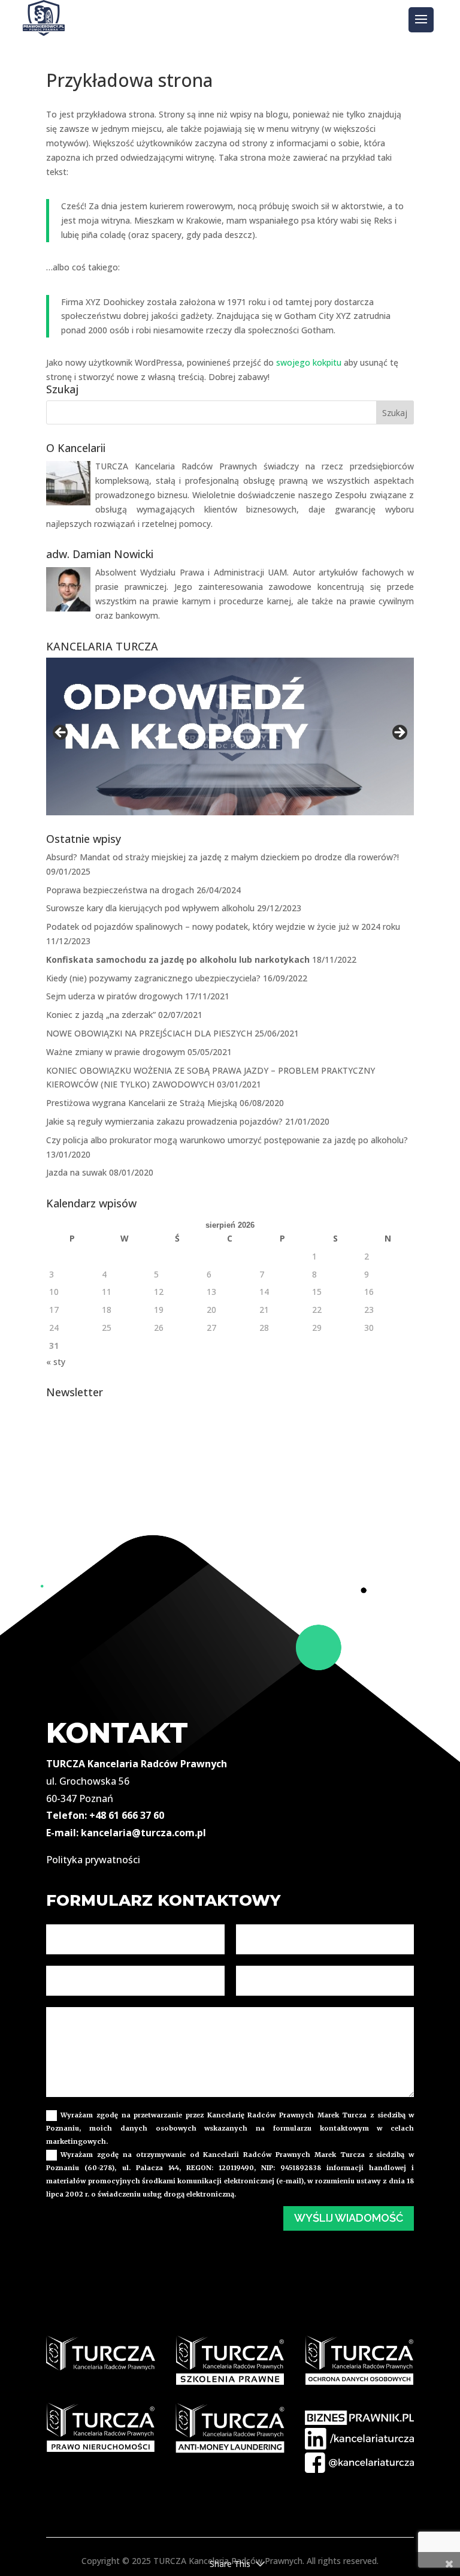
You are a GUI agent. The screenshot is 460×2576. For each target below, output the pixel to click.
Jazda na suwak (76, 1172)
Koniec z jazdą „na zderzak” (101, 1015)
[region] (230, 736)
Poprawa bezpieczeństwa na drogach (120, 890)
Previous (61, 733)
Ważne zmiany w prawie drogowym (116, 1052)
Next (399, 733)
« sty (56, 1362)
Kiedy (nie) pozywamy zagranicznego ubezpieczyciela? (153, 978)
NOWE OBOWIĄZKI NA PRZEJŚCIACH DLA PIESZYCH (149, 1033)
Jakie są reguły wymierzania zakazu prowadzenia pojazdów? (164, 1121)
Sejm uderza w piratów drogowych (114, 996)
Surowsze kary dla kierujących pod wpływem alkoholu (150, 908)
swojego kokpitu (309, 362)
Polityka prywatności (93, 1860)
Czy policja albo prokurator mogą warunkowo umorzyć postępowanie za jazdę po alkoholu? (227, 1140)
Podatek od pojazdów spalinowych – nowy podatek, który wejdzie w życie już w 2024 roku (223, 927)
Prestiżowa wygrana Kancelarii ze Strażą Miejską (142, 1103)
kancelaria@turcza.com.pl (143, 1833)
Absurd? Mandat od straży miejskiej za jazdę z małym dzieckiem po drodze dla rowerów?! (223, 857)
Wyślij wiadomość (349, 2218)
